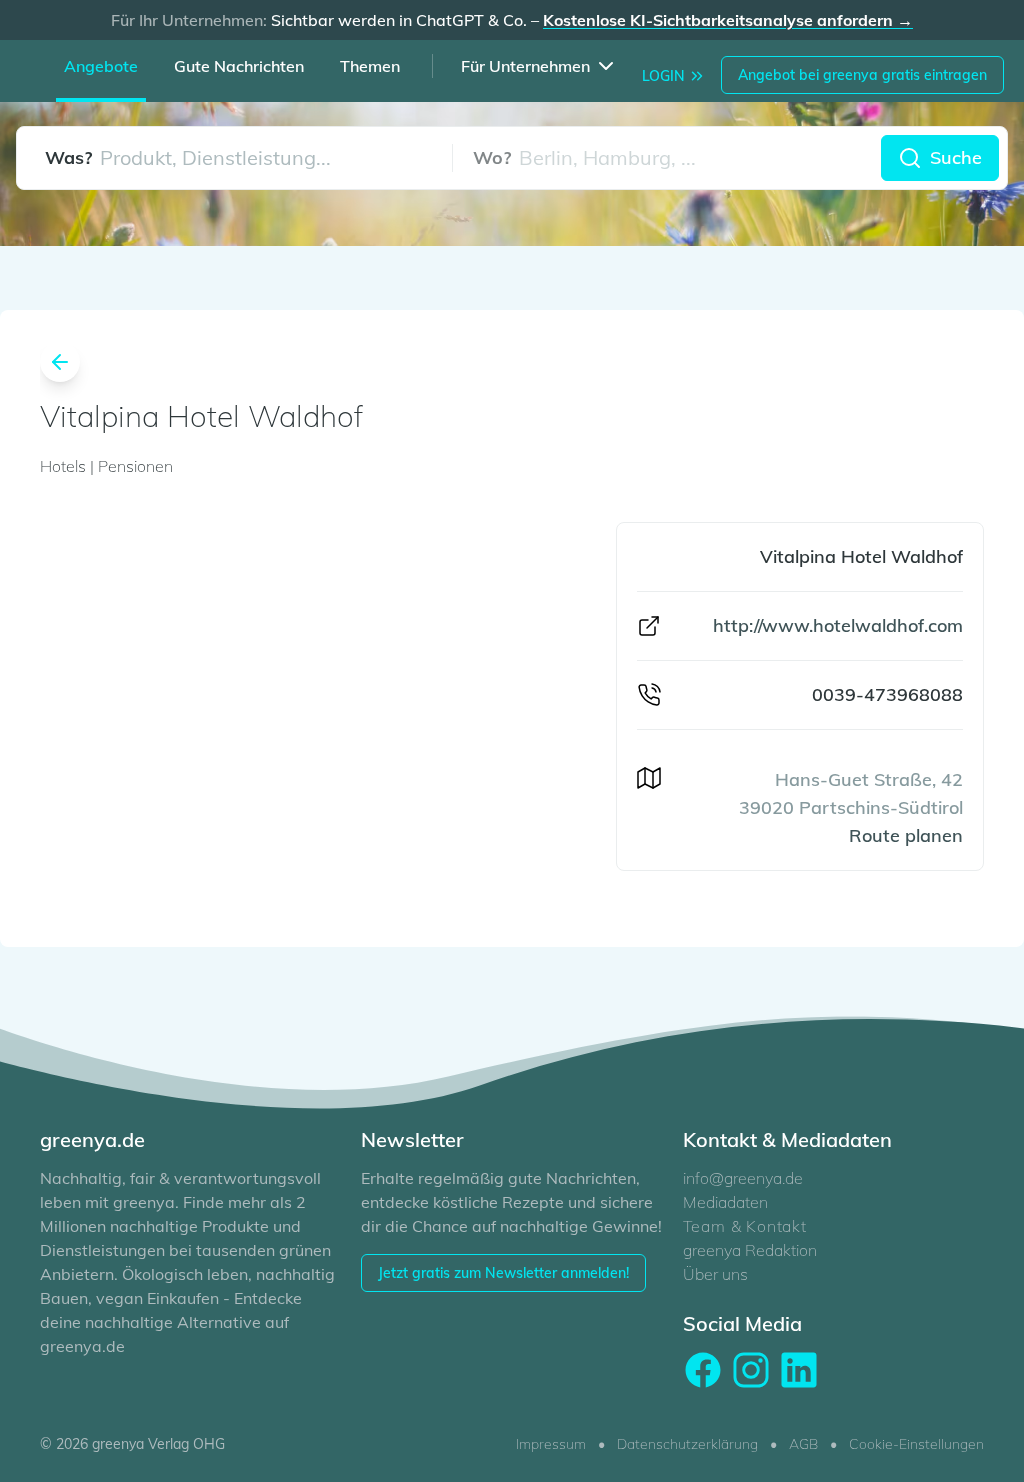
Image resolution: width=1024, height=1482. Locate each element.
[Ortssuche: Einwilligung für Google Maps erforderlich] (667, 158)
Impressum (551, 1444)
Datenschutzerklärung (687, 1444)
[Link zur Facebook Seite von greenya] (703, 1370)
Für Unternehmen (525, 66)
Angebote (101, 66)
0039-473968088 (887, 694)
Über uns (715, 1274)
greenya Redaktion (750, 1250)
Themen (370, 66)
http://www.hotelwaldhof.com (838, 625)
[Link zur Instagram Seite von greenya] (751, 1370)
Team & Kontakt (745, 1226)
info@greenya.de (743, 1178)
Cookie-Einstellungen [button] (916, 1444)
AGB (803, 1444)
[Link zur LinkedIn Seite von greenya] (799, 1370)
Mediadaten (725, 1202)
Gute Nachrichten (239, 66)
